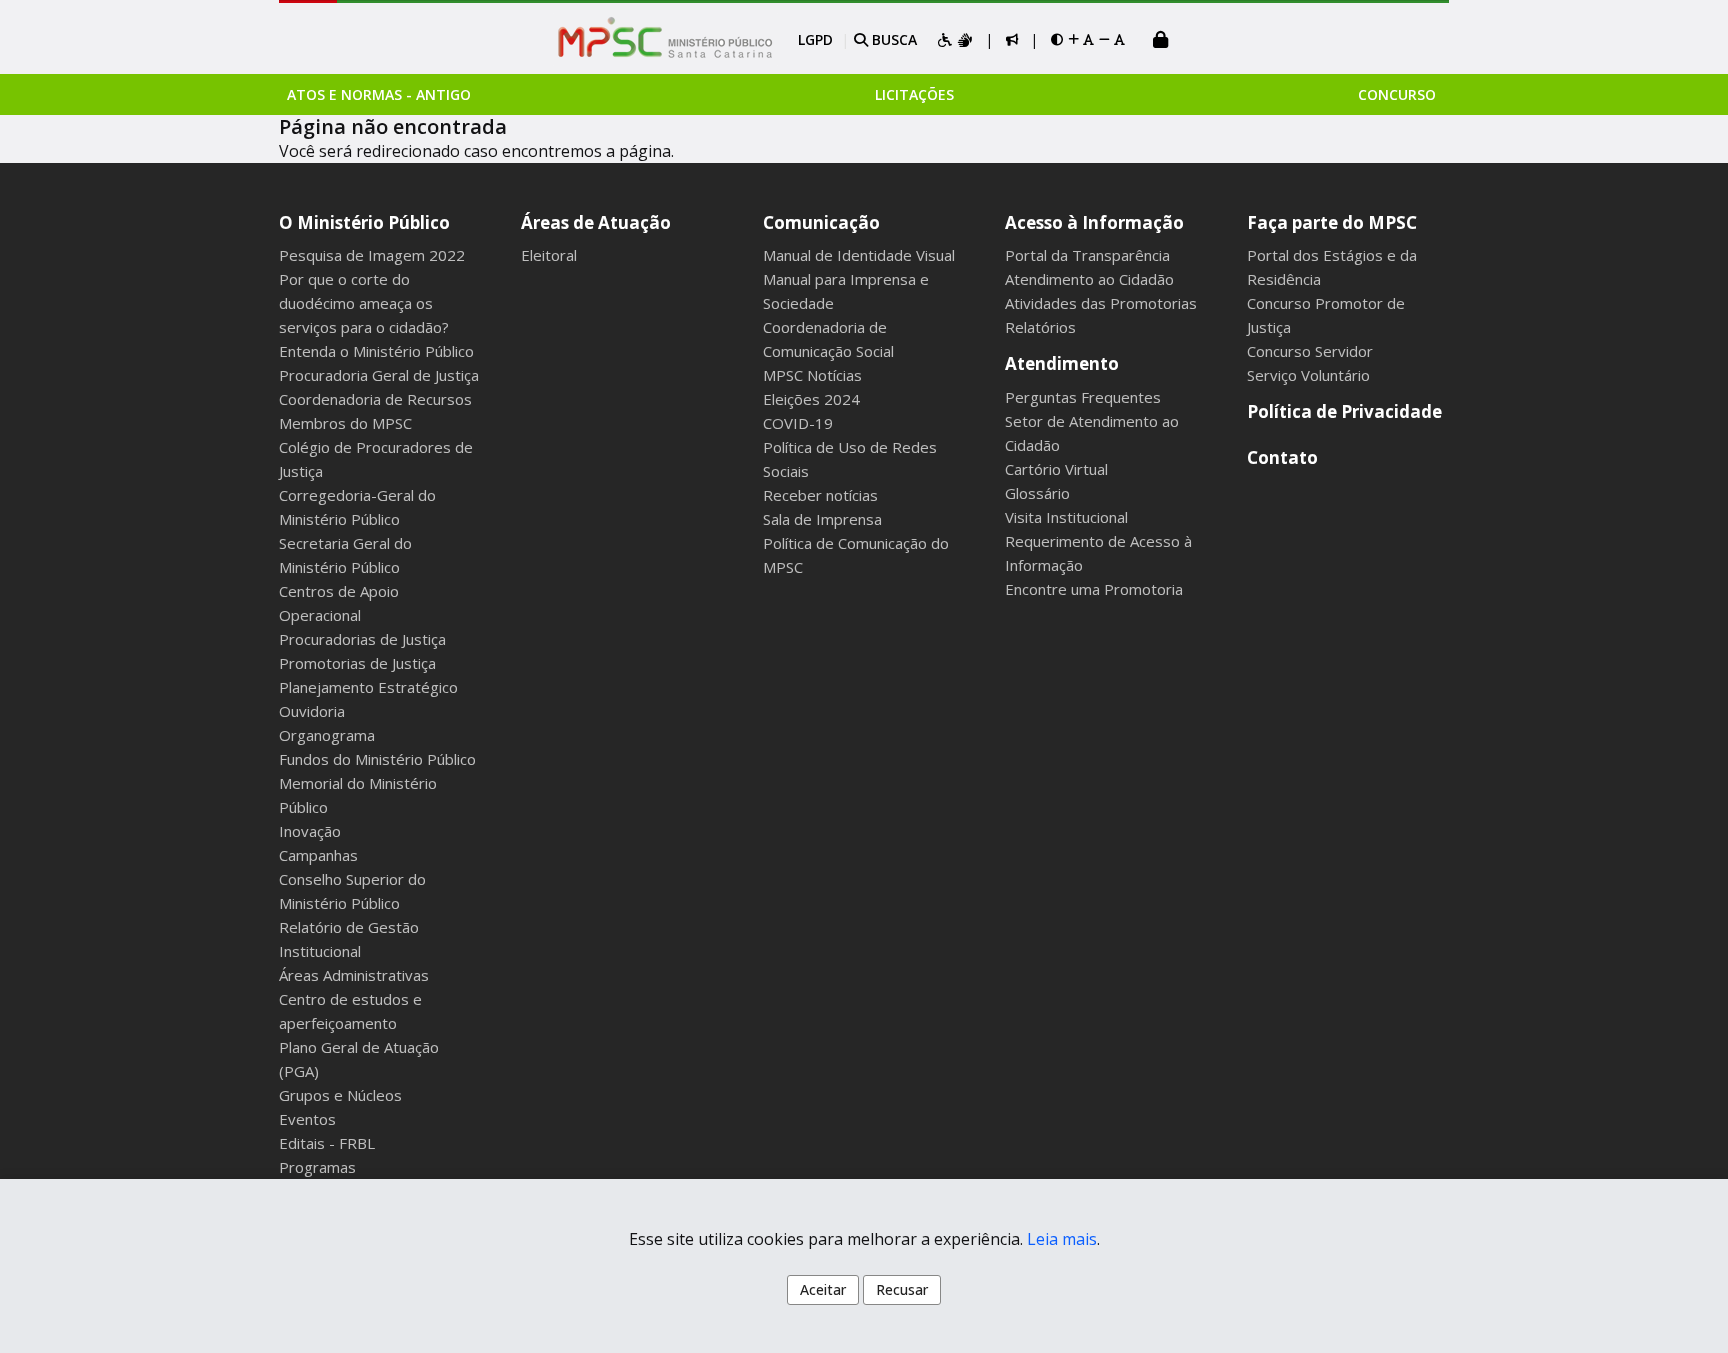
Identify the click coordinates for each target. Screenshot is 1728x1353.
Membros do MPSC (345, 423)
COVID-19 (798, 423)
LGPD (815, 39)
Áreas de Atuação (596, 222)
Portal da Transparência (1087, 255)
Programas (317, 1167)
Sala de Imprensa (822, 519)
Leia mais (1062, 1239)
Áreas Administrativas (354, 975)
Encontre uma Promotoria (1094, 589)
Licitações (914, 94)
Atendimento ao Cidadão (1089, 279)
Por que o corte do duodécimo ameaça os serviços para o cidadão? (364, 303)
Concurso (1397, 94)
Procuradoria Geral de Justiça (379, 375)
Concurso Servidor (1310, 351)
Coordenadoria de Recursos (375, 399)
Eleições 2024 (811, 399)
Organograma (327, 735)
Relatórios (1040, 327)
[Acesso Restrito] (1161, 41)
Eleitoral (549, 255)
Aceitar (823, 1289)
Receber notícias (820, 495)
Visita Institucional (1066, 517)
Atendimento (1062, 363)
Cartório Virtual (1056, 469)
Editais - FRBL (327, 1143)
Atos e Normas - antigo (379, 94)
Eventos (307, 1119)
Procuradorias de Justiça (362, 639)
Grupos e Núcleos (340, 1095)
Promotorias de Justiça (357, 663)
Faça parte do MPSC (1332, 222)
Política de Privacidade (1344, 411)
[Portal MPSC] (675, 39)
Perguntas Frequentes (1083, 397)
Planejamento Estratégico (368, 687)
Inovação (310, 831)
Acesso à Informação (1094, 222)
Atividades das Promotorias (1101, 303)
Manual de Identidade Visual (859, 255)
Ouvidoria (312, 711)
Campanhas (318, 855)
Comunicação (821, 222)
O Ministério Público (364, 222)
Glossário (1037, 493)
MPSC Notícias (812, 375)
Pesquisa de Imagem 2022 (372, 255)
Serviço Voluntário (1308, 375)
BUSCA (892, 39)
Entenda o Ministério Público (376, 351)
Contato (1282, 457)
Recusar (902, 1289)
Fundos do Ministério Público (377, 759)
